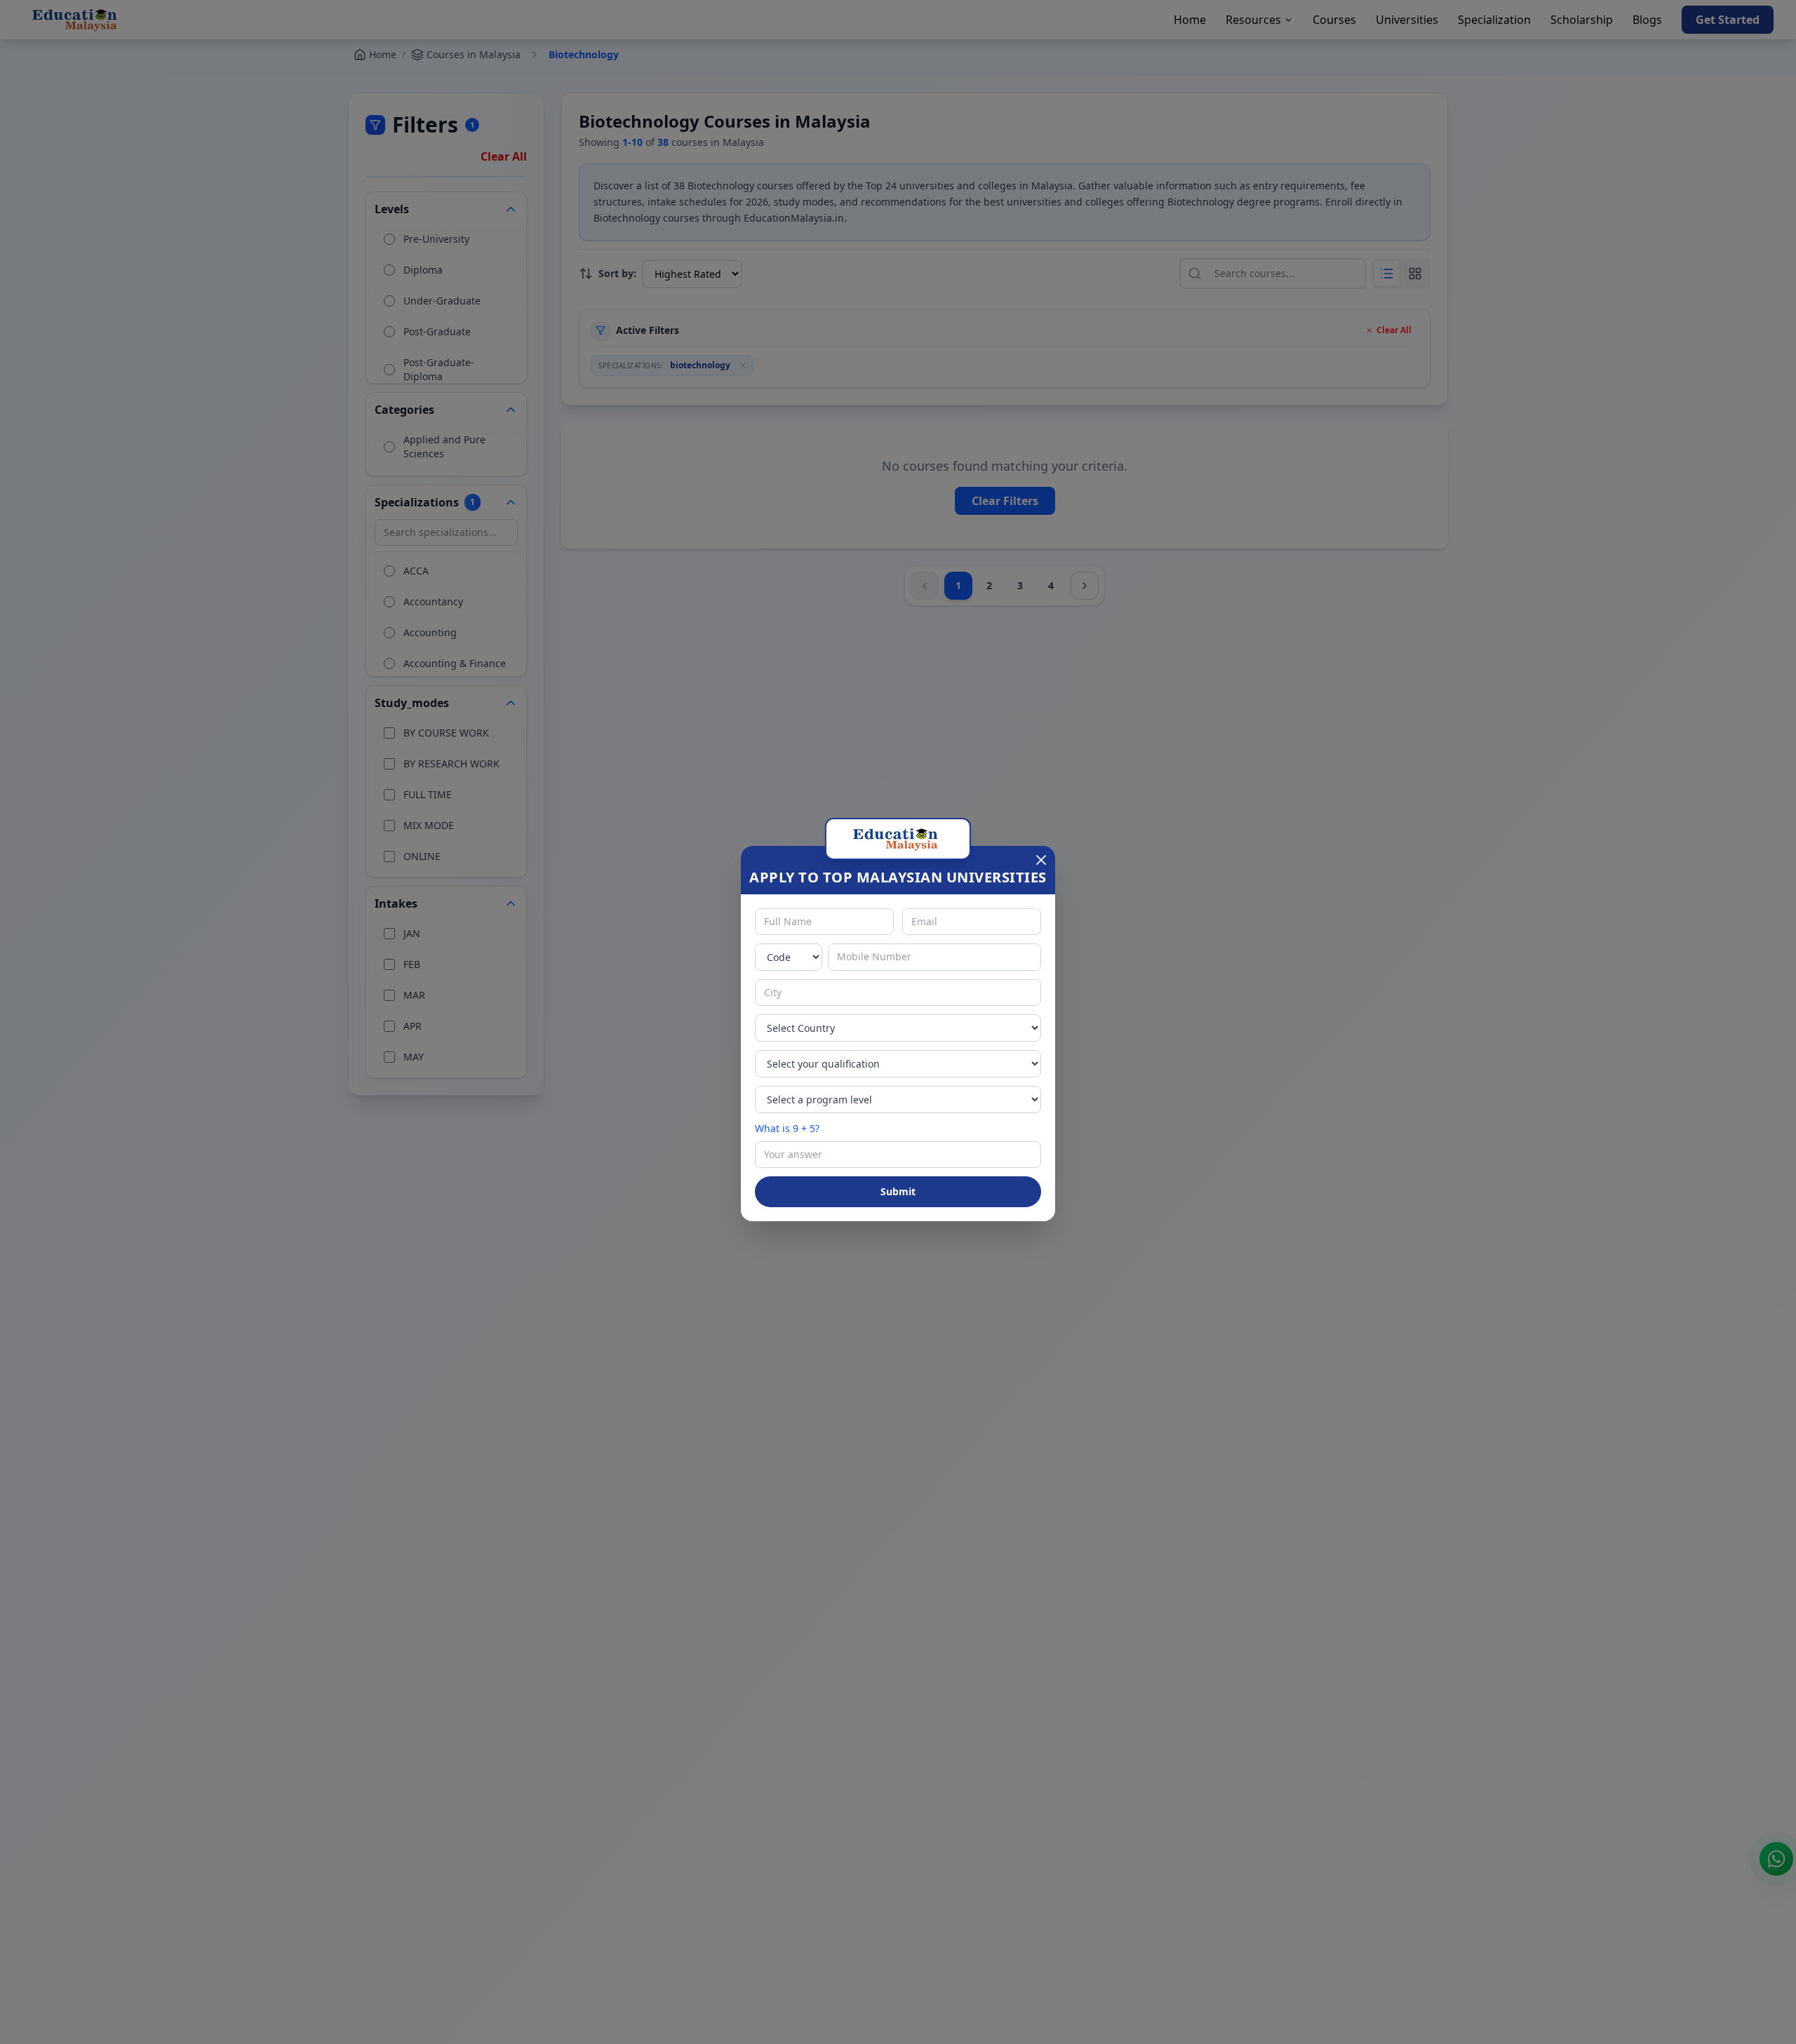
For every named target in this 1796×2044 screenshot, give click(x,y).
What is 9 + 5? (787, 1128)
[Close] (1041, 860)
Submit (898, 1191)
